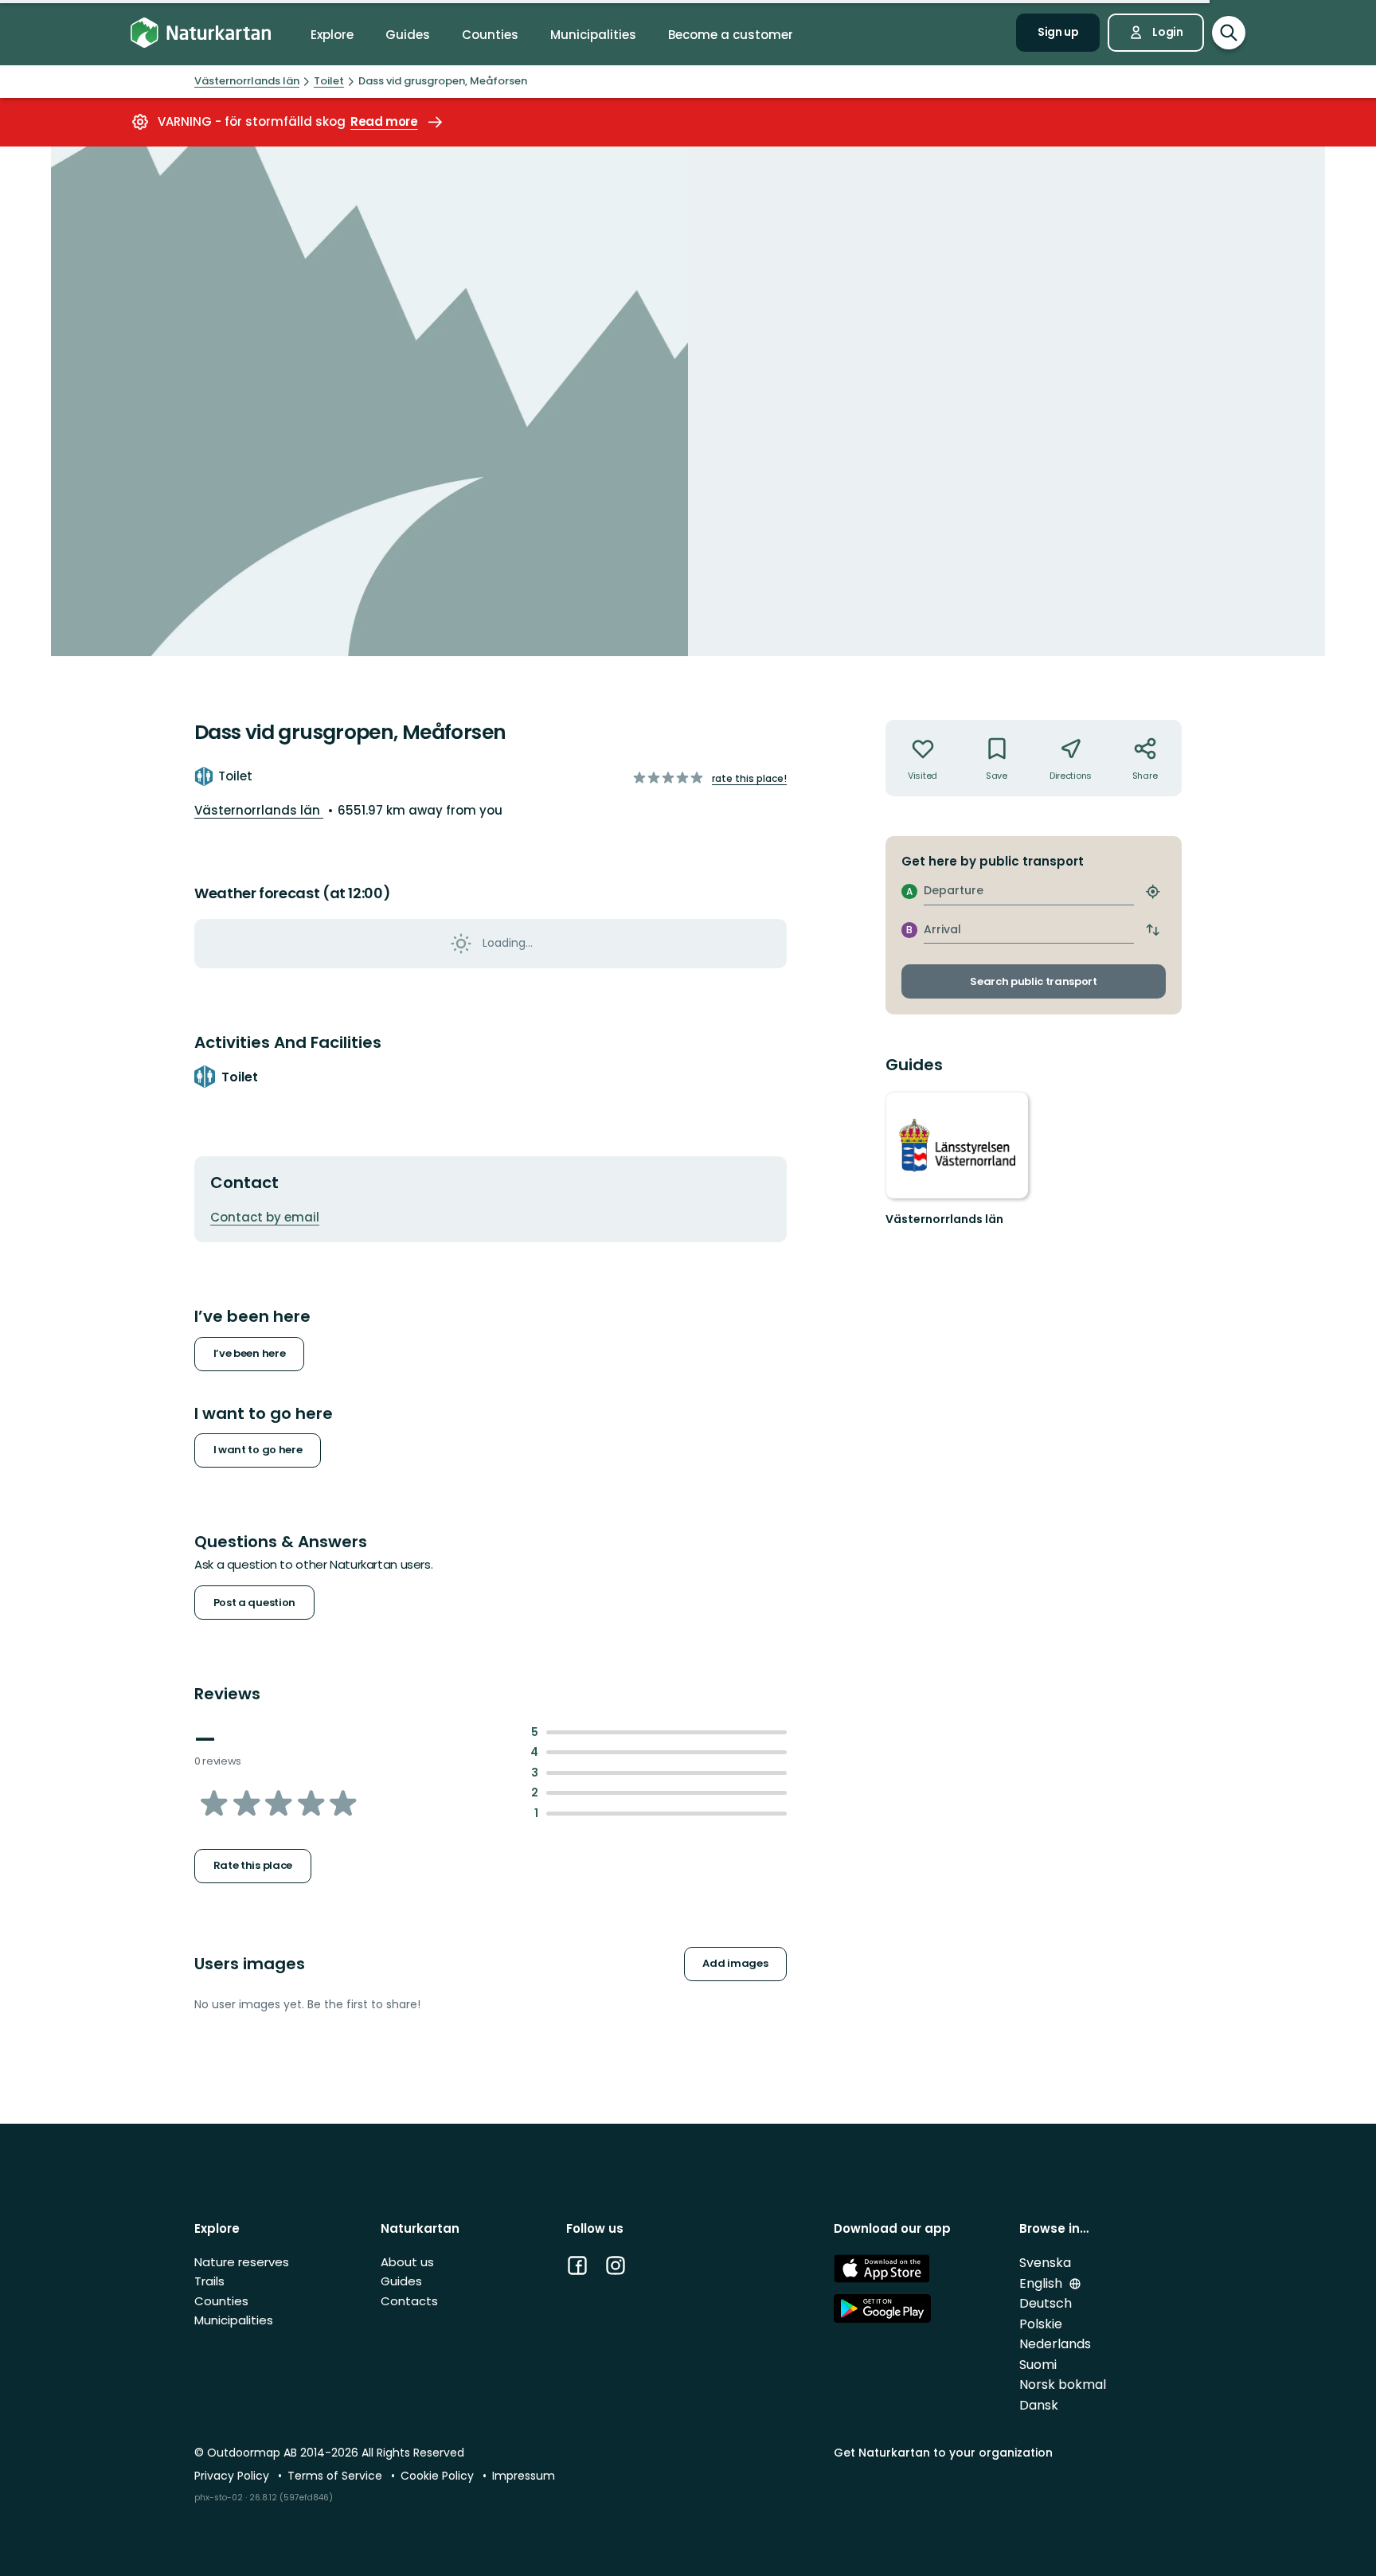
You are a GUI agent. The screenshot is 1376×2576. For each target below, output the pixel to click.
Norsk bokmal (1063, 2384)
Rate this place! (749, 778)
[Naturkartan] (201, 33)
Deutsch (1046, 2303)
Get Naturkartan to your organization (943, 2453)
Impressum (524, 2476)
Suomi (1038, 2365)
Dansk (1039, 2405)
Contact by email (265, 1217)
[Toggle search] (1229, 33)
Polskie (1041, 2324)
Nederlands (1055, 2344)
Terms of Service (336, 2476)
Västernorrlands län (259, 810)
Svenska (1045, 2263)
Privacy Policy (233, 2476)
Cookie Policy (439, 2476)
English (1042, 2283)
